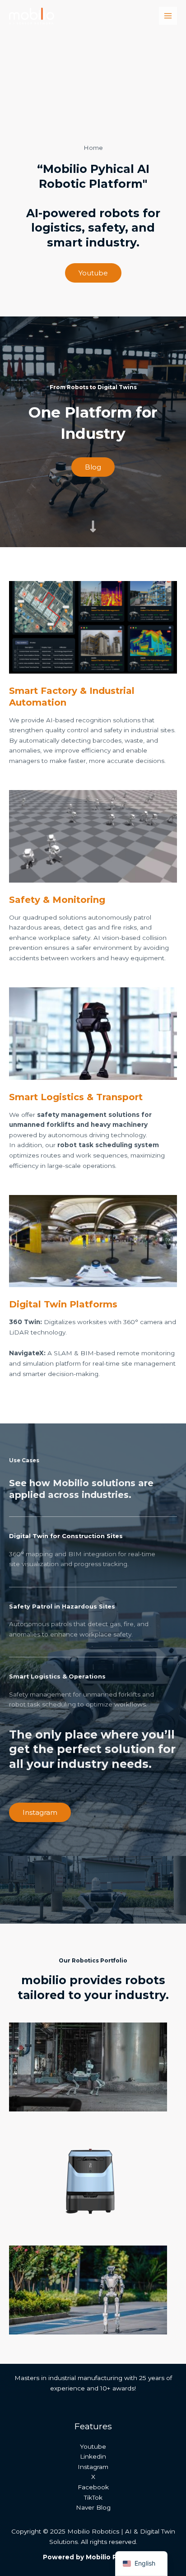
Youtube (93, 2446)
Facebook (93, 2487)
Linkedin (93, 2456)
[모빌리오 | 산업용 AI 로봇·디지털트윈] (32, 16)
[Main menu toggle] (168, 16)
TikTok (93, 2497)
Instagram (93, 2467)
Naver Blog (93, 2507)
